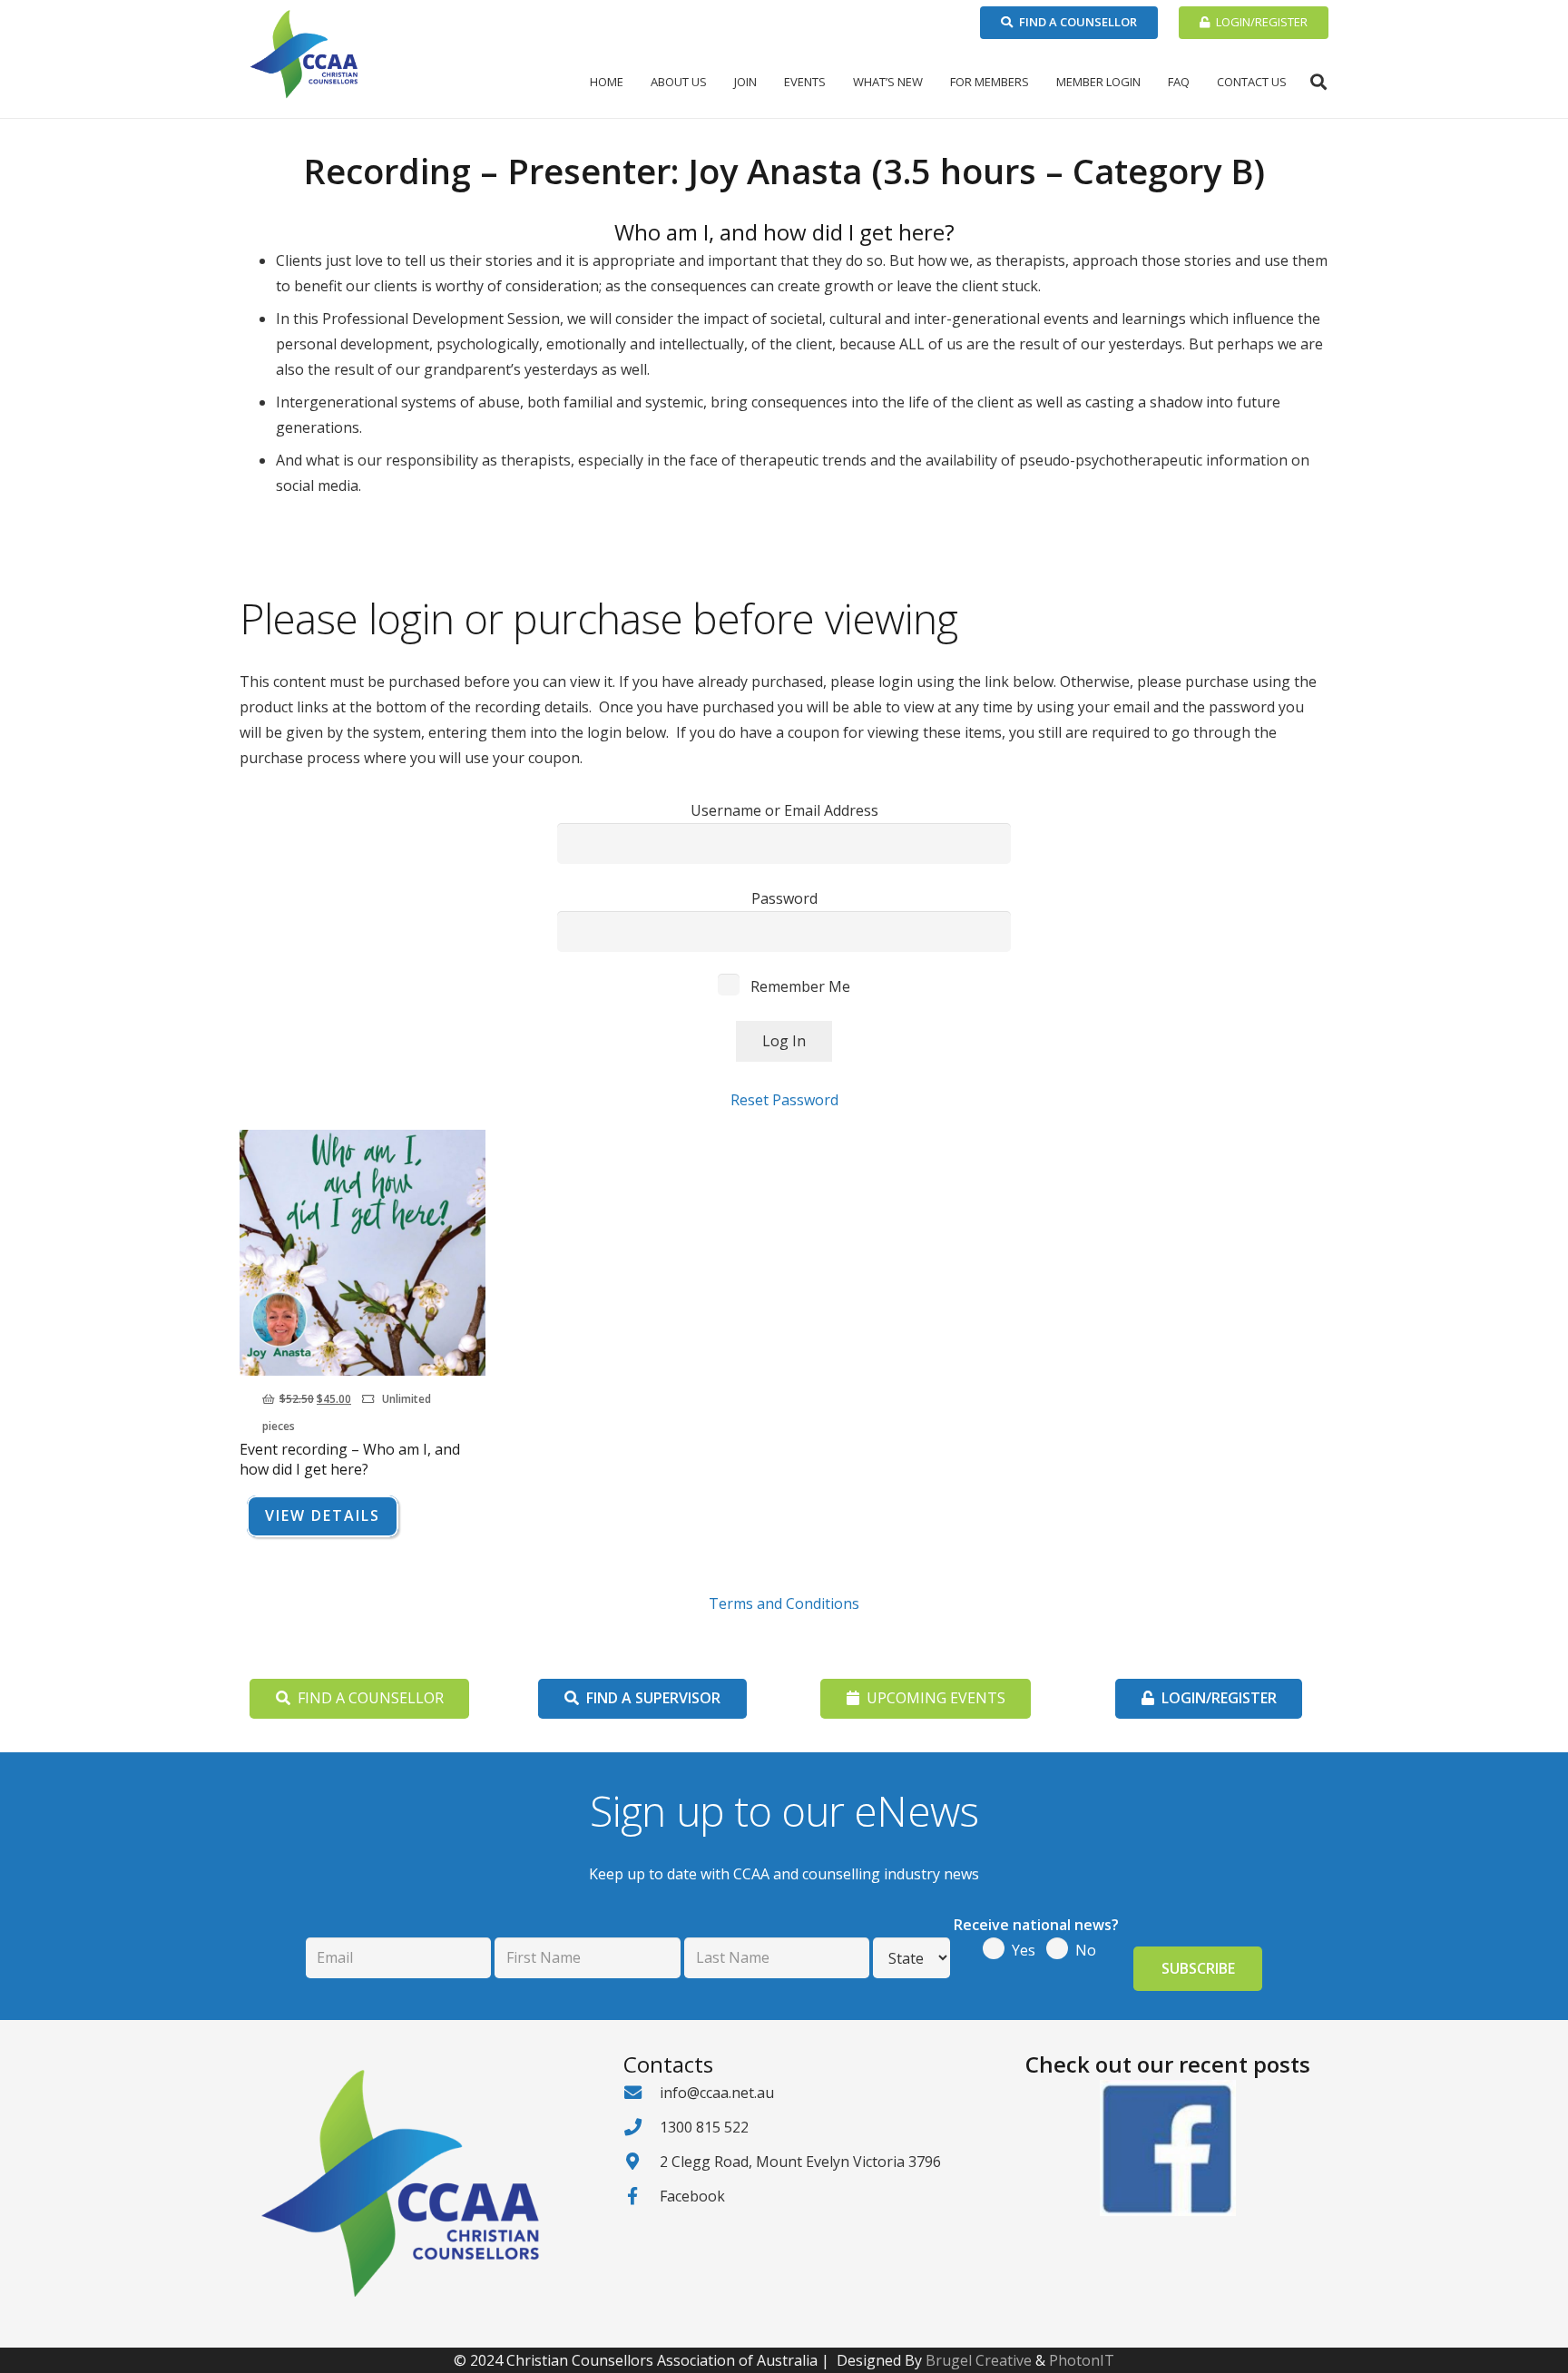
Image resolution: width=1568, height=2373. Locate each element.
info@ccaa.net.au (717, 2093)
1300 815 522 (704, 2127)
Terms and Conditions (784, 1603)
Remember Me (799, 986)
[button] (714, 82)
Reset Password (784, 1100)
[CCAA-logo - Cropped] (304, 54)
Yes (1024, 1950)
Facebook (692, 2196)
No (1086, 1950)
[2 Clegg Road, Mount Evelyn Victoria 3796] (642, 2161)
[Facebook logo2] (1167, 2148)
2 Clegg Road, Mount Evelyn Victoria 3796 (800, 2162)
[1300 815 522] (642, 2127)
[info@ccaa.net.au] (642, 2092)
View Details (323, 1515)
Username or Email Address (784, 810)
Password (784, 898)
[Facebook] (642, 2196)
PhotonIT (1082, 2360)
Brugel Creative (979, 2360)
